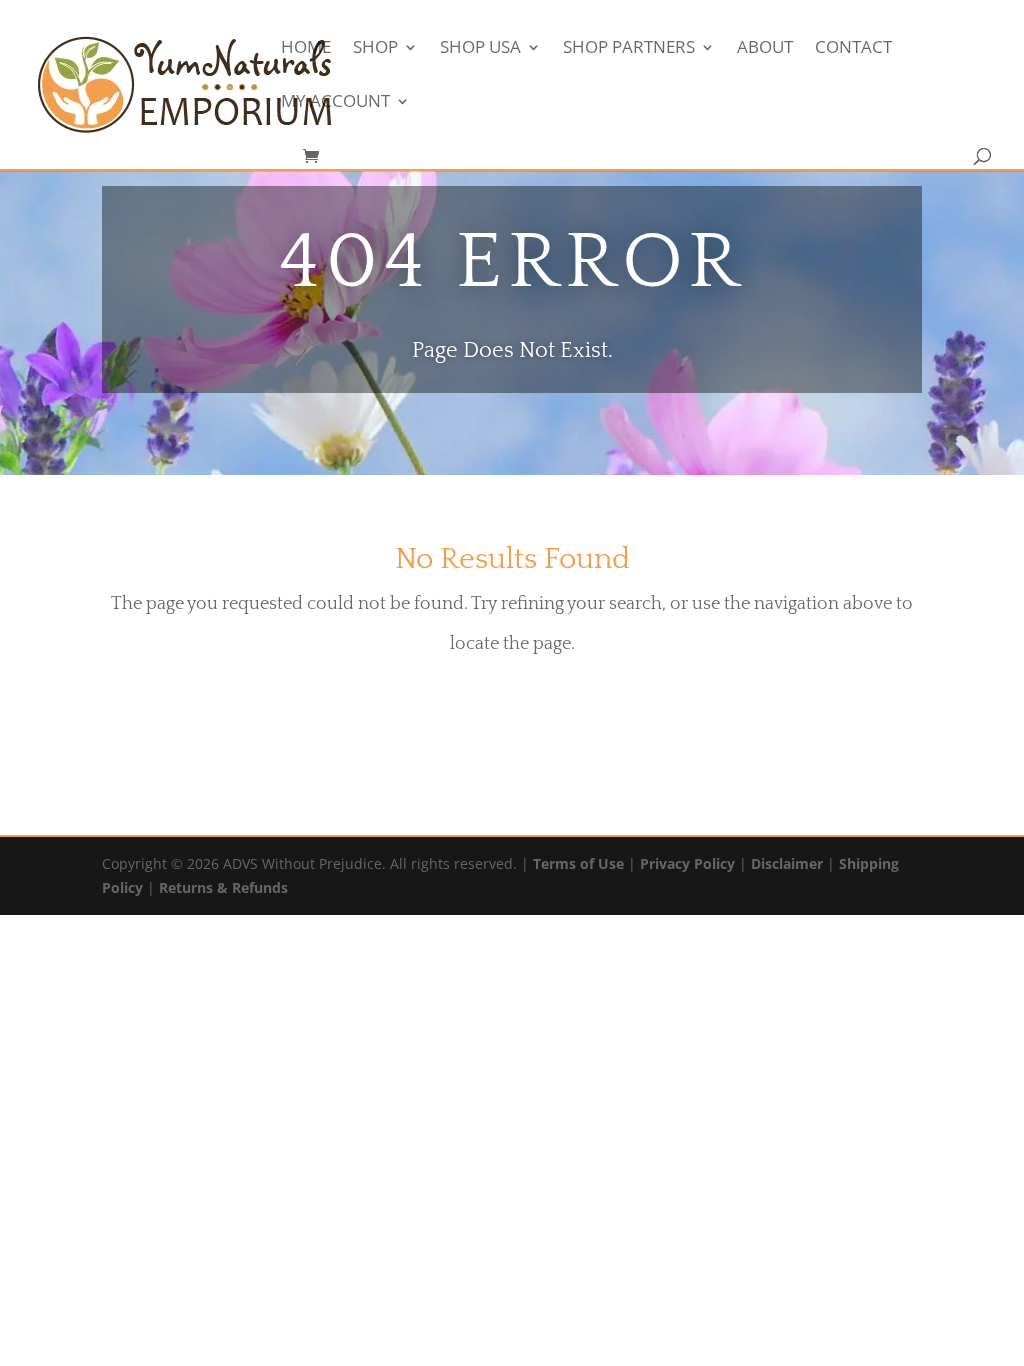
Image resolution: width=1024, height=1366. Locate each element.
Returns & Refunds (223, 887)
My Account (335, 103)
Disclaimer (787, 863)
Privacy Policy (687, 863)
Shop (375, 49)
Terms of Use (578, 863)
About (765, 49)
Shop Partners (629, 49)
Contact (853, 49)
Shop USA (480, 49)
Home (306, 49)
